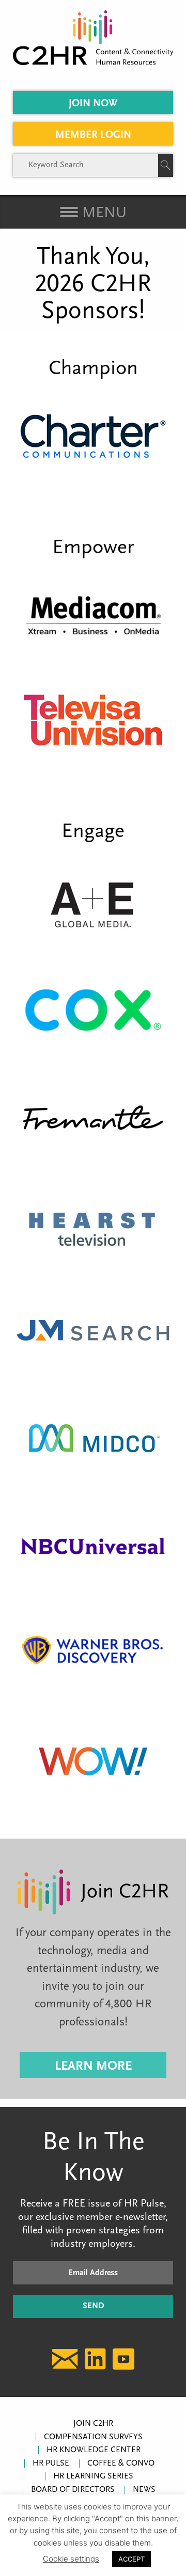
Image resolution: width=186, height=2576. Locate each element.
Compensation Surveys (93, 2437)
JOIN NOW (93, 104)
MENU (102, 213)
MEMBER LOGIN (93, 135)
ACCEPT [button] (131, 2559)
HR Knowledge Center (94, 2450)
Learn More (93, 2066)
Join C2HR (93, 2424)
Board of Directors (73, 2490)
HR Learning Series (93, 2476)
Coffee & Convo (121, 2464)
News (144, 2490)
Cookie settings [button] (71, 2559)
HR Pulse (51, 2464)
